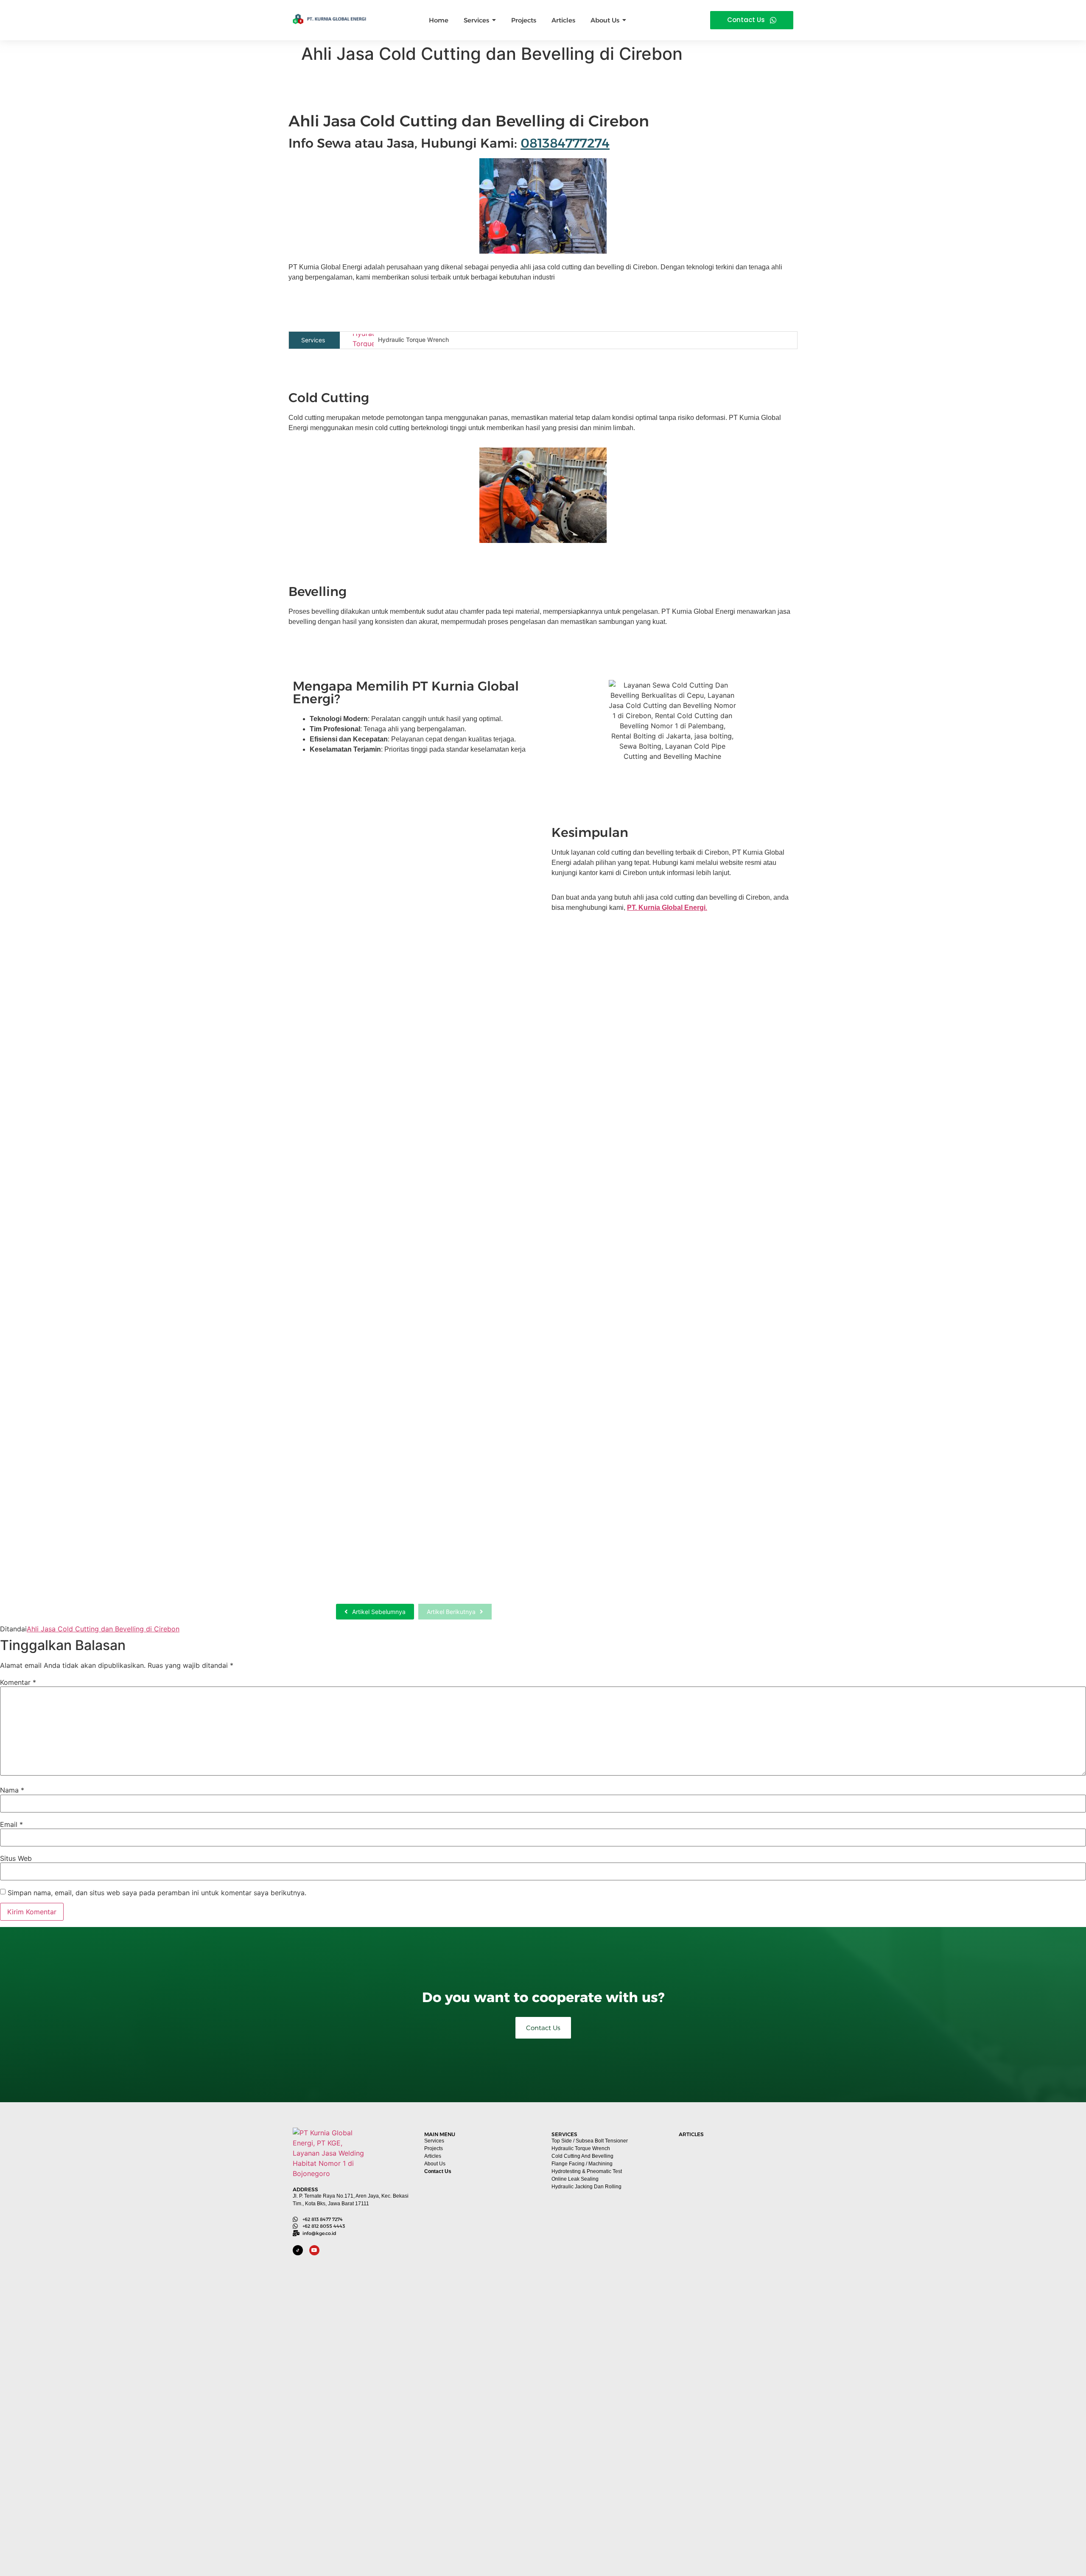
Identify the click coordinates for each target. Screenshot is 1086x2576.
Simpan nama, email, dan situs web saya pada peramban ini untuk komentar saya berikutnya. (157, 1893)
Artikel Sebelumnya (379, 1612)
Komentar (18, 1682)
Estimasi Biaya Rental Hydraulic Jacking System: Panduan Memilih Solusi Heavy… (398, 1297)
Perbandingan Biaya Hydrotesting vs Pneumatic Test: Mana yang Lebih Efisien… (408, 1573)
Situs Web (16, 1858)
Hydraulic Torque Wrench (413, 340)
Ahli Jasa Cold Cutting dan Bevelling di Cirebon (103, 1629)
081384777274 (565, 143)
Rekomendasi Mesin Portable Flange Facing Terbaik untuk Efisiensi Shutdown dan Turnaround (734, 2235)
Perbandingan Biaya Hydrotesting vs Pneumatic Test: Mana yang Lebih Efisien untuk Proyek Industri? (734, 2526)
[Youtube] (314, 2250)
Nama (12, 1790)
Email (11, 1824)
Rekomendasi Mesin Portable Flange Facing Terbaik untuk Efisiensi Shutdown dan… (405, 1021)
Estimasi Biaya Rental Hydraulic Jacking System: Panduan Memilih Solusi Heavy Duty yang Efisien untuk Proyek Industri (734, 2380)
